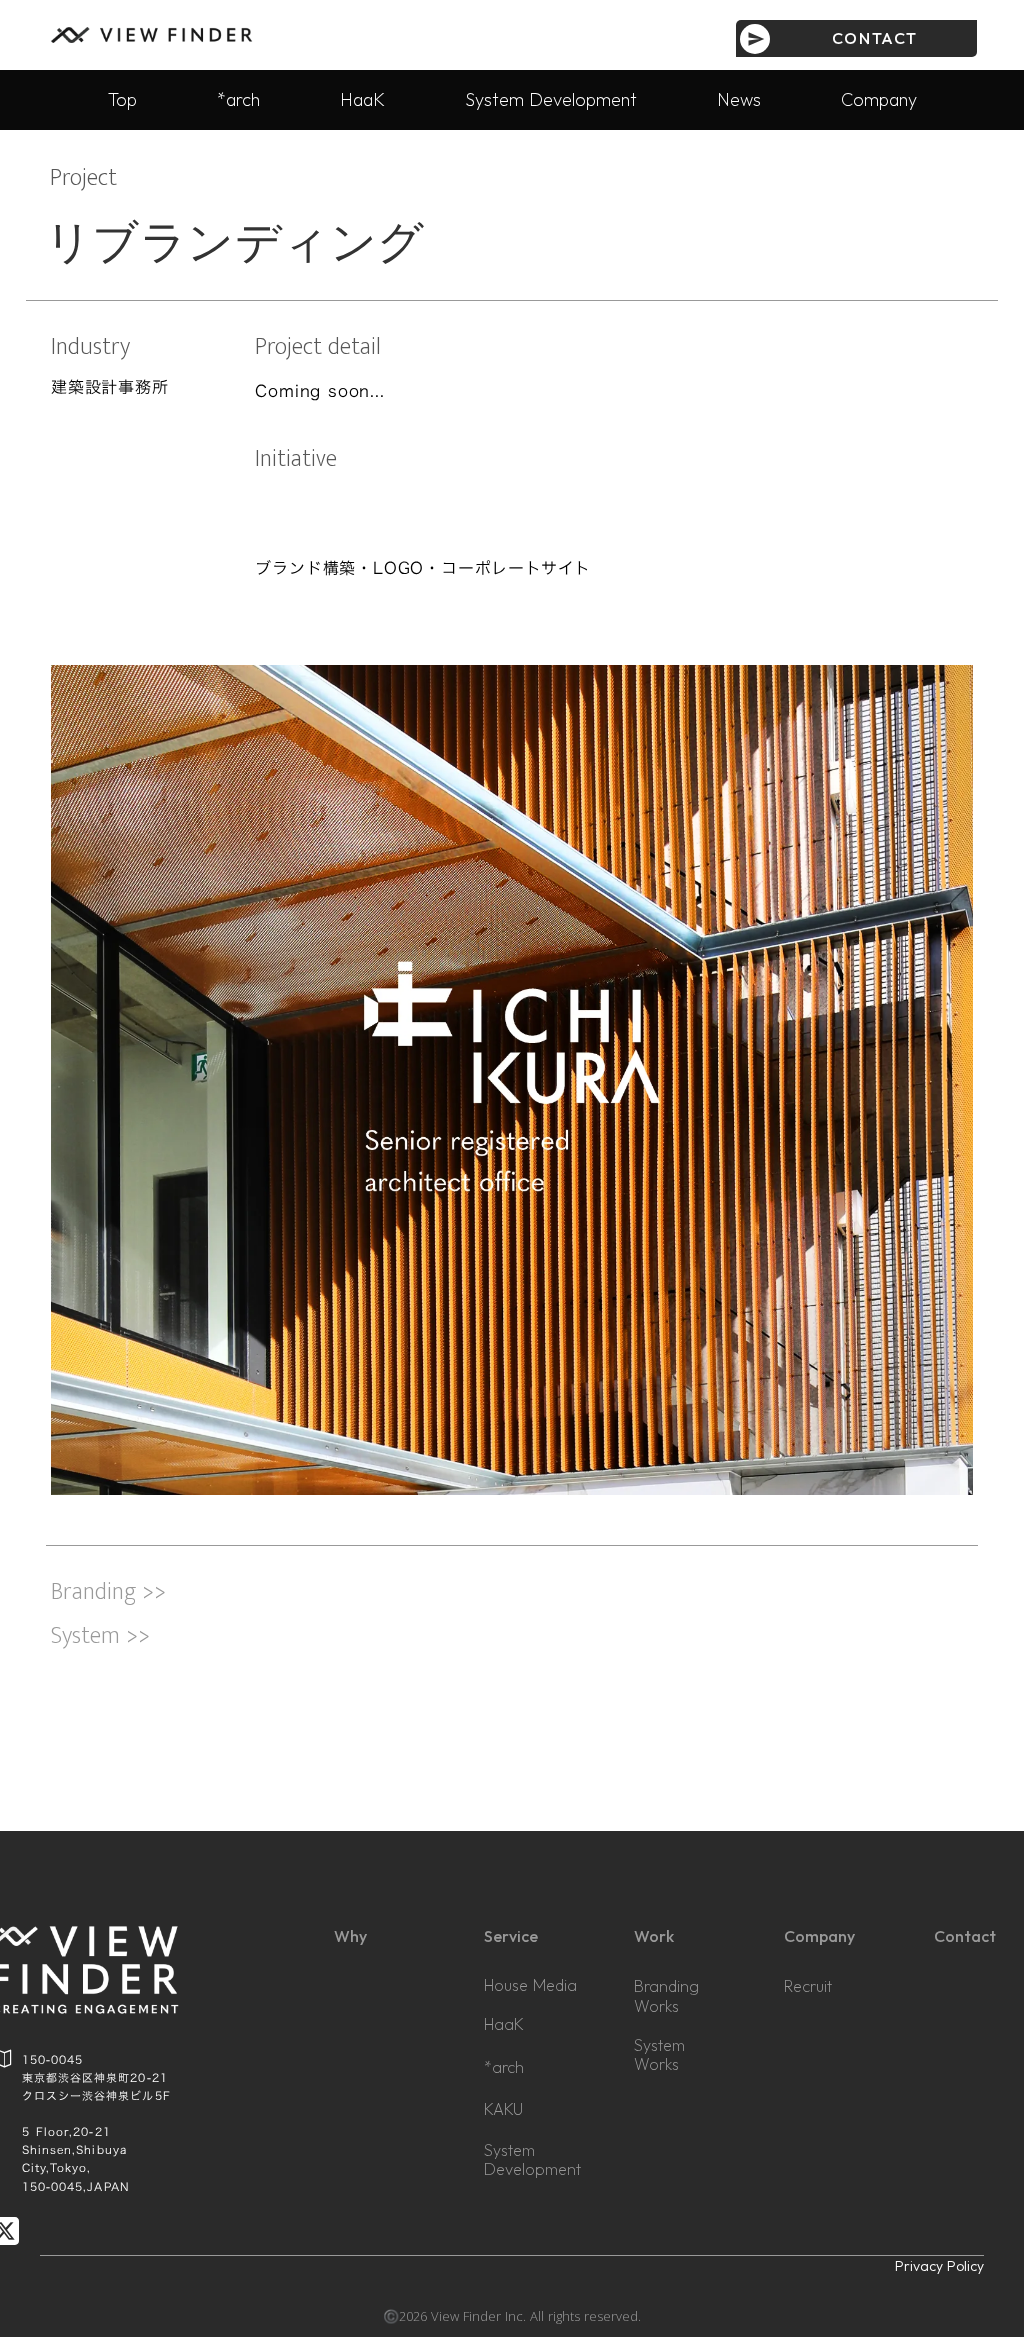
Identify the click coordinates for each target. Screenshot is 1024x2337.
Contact (965, 1936)
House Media (530, 1985)
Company (879, 99)
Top (122, 99)
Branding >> (108, 1594)
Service (511, 1936)
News (739, 99)
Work (654, 1936)
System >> (100, 1636)
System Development (551, 99)
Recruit (808, 1986)
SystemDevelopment (532, 2160)
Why (350, 1936)
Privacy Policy (939, 2266)
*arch (238, 99)
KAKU (503, 2109)
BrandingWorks (666, 1996)
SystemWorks (659, 2055)
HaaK (362, 99)
